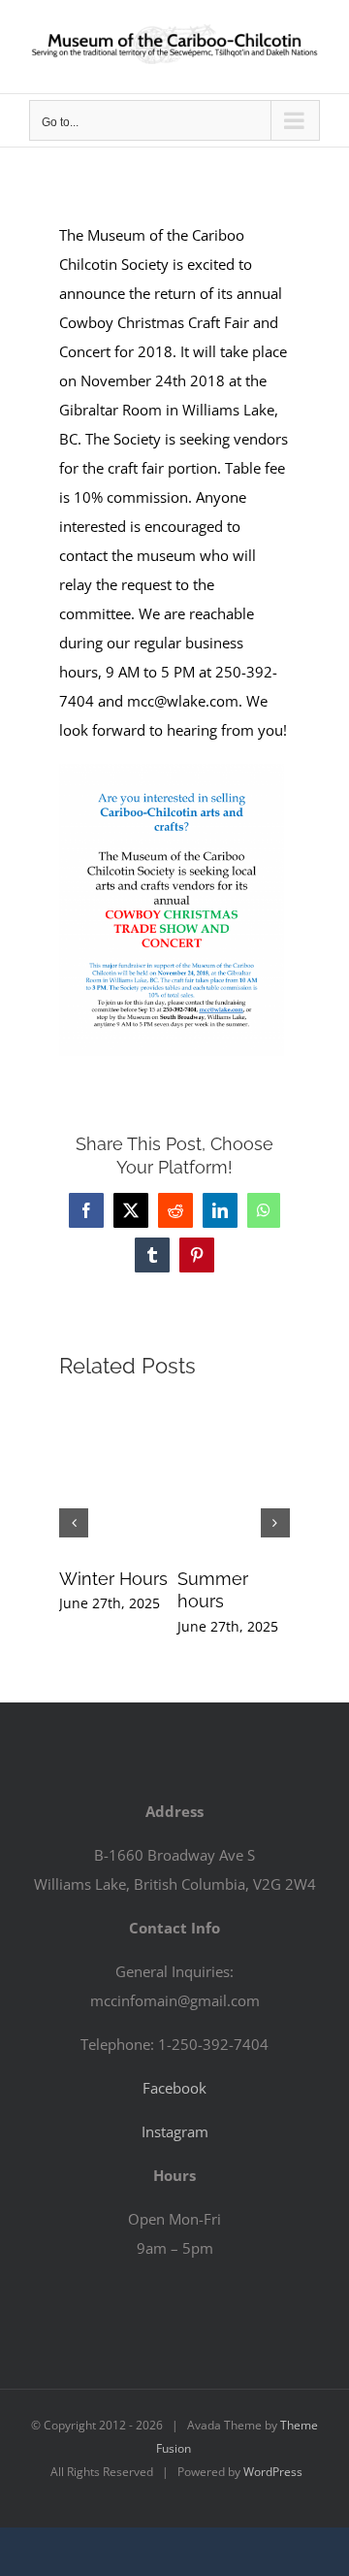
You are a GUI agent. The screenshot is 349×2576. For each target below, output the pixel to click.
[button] (74, 1523)
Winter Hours (113, 1579)
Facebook (174, 2088)
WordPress (273, 2472)
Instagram (175, 2131)
